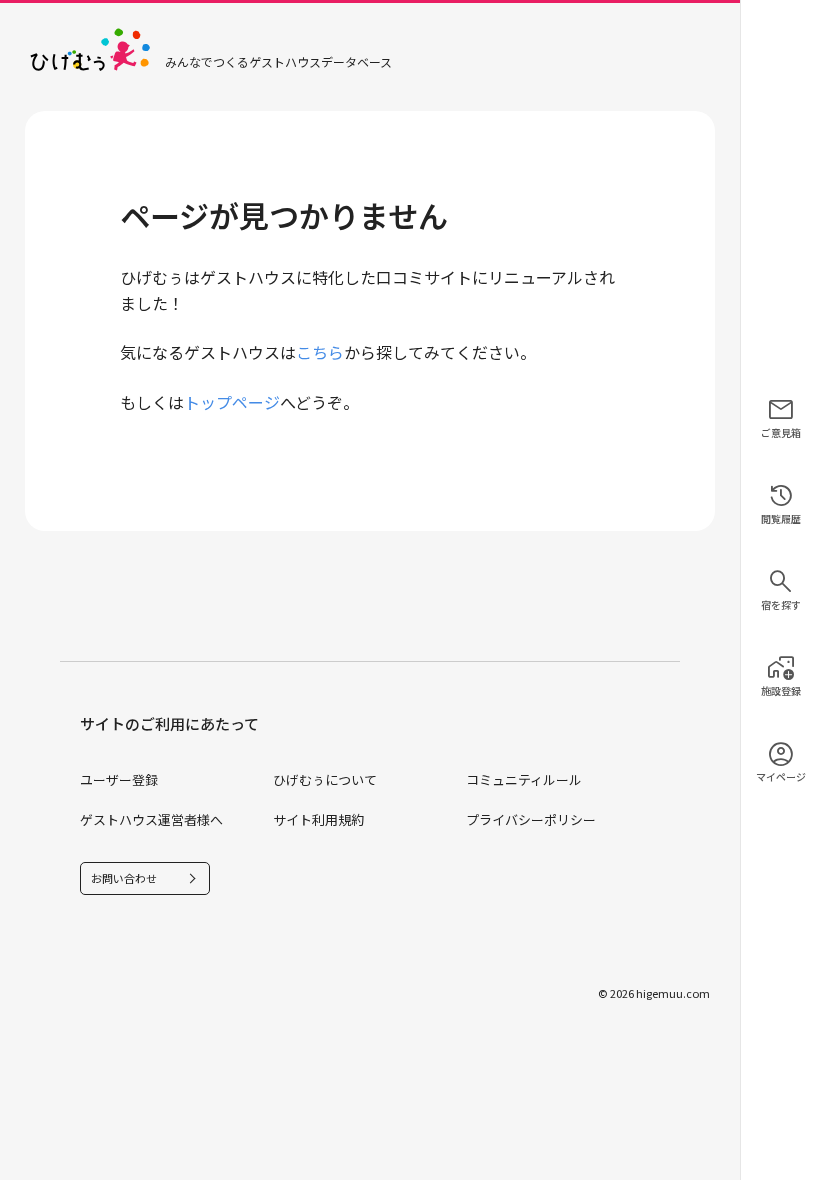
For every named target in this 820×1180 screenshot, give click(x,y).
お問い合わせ (124, 878)
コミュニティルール (524, 779)
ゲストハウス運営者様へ (151, 819)
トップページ (232, 402)
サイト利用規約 (318, 819)
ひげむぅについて (325, 779)
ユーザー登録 (119, 779)
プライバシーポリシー (531, 819)
